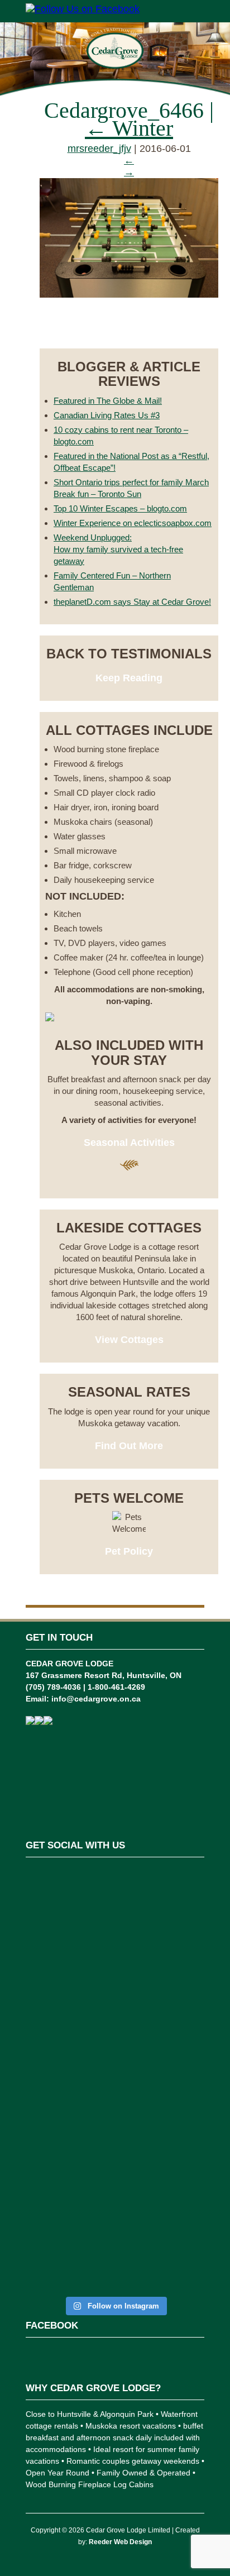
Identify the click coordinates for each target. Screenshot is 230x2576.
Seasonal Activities (129, 1143)
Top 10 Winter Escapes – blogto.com (120, 508)
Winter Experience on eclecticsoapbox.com (133, 523)
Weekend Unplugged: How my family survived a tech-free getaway (118, 549)
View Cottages (129, 1340)
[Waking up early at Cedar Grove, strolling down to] (115, 2240)
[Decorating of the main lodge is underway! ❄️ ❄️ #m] (115, 1896)
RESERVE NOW (129, 326)
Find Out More (129, 1446)
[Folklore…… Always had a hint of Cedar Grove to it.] (115, 2088)
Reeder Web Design (120, 2542)
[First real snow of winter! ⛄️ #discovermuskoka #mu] (115, 1954)
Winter (129, 128)
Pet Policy (129, 1551)
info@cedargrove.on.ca (96, 1699)
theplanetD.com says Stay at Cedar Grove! (132, 602)
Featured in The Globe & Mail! (108, 401)
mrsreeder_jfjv (99, 149)
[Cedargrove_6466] (129, 294)
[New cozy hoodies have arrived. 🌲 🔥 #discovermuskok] (115, 2018)
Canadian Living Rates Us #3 (107, 415)
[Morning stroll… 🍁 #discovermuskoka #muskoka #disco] (115, 2159)
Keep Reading (129, 678)
